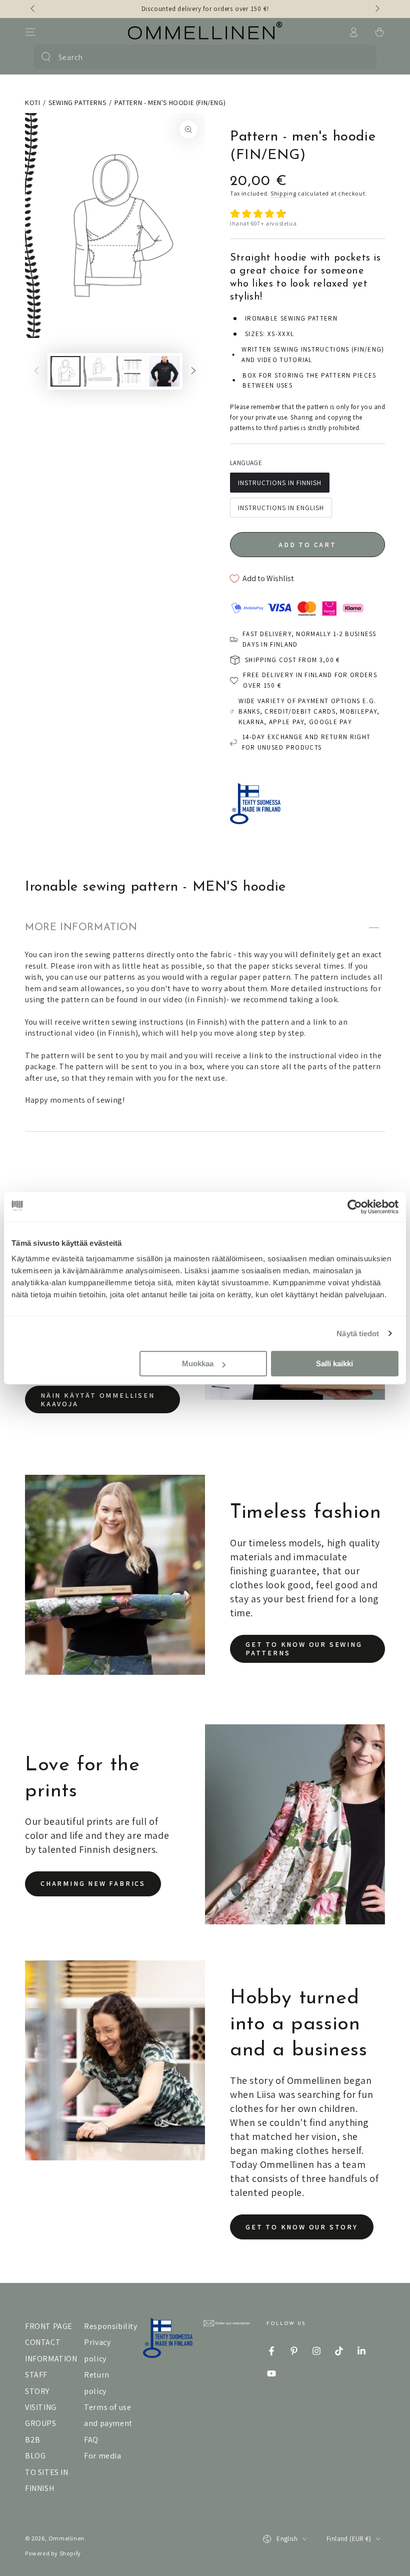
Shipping (283, 193)
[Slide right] (376, 9)
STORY (37, 2391)
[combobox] (203, 57)
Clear (362, 57)
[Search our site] (46, 57)
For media (102, 2456)
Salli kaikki (334, 1364)
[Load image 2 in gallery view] (98, 371)
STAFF (36, 2375)
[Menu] (30, 32)
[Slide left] (33, 9)
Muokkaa (198, 1364)
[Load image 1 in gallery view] (65, 371)
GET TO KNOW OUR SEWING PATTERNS (304, 1649)
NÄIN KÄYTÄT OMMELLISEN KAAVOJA (98, 1400)
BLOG (35, 2456)
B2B (33, 2440)
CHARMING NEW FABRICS (93, 1883)
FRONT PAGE (49, 2326)
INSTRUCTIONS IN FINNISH (280, 483)
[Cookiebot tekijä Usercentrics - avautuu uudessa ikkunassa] (355, 1207)
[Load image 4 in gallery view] (164, 371)
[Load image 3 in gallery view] (131, 371)
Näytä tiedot (358, 1334)
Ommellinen (66, 2538)
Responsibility (110, 2326)
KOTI (32, 103)
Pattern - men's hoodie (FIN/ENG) (170, 103)
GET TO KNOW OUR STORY (302, 2227)
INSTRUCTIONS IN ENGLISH (281, 508)
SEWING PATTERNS (77, 103)
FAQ (91, 2440)
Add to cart (307, 545)
